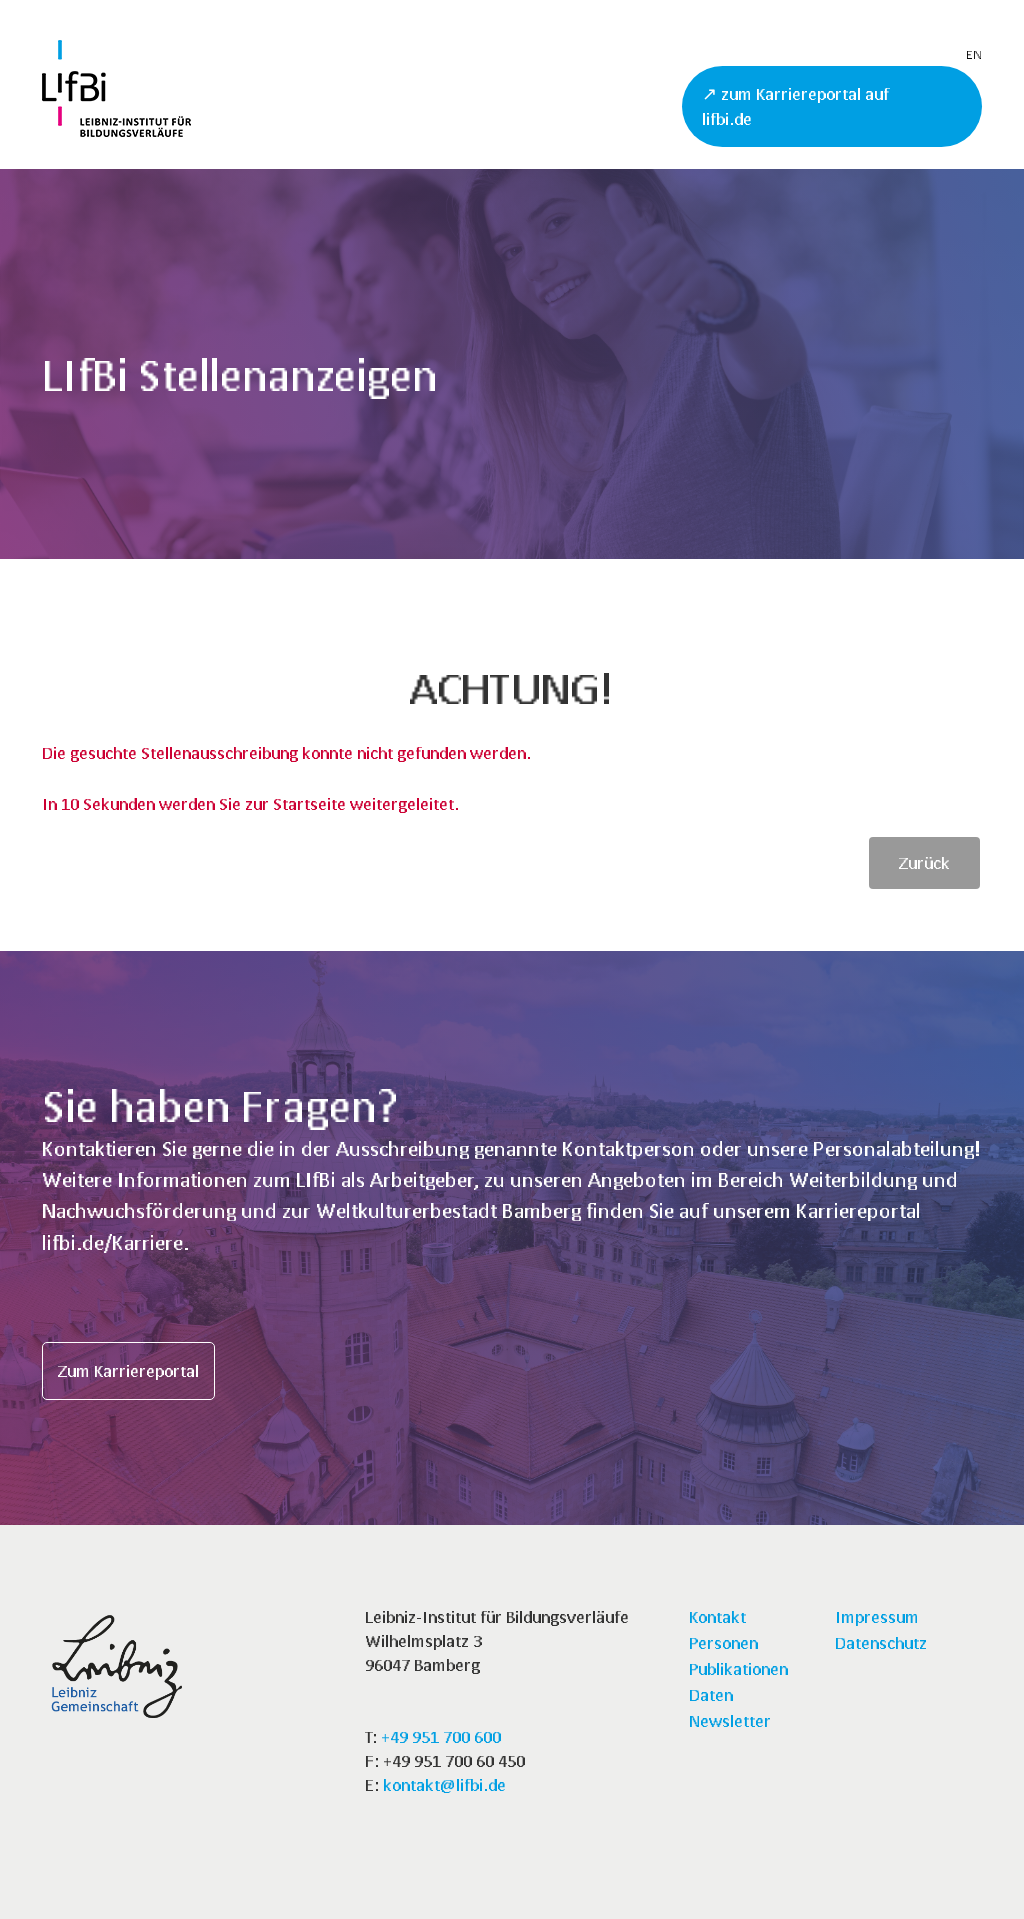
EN (974, 54)
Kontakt (717, 1616)
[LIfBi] (116, 130)
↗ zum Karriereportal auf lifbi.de (795, 106)
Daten (711, 1694)
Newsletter (730, 1720)
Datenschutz (881, 1642)
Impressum (877, 1616)
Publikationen (738, 1668)
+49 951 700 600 (441, 1736)
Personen (723, 1642)
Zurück (924, 862)
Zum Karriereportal (128, 1370)
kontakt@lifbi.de (444, 1784)
